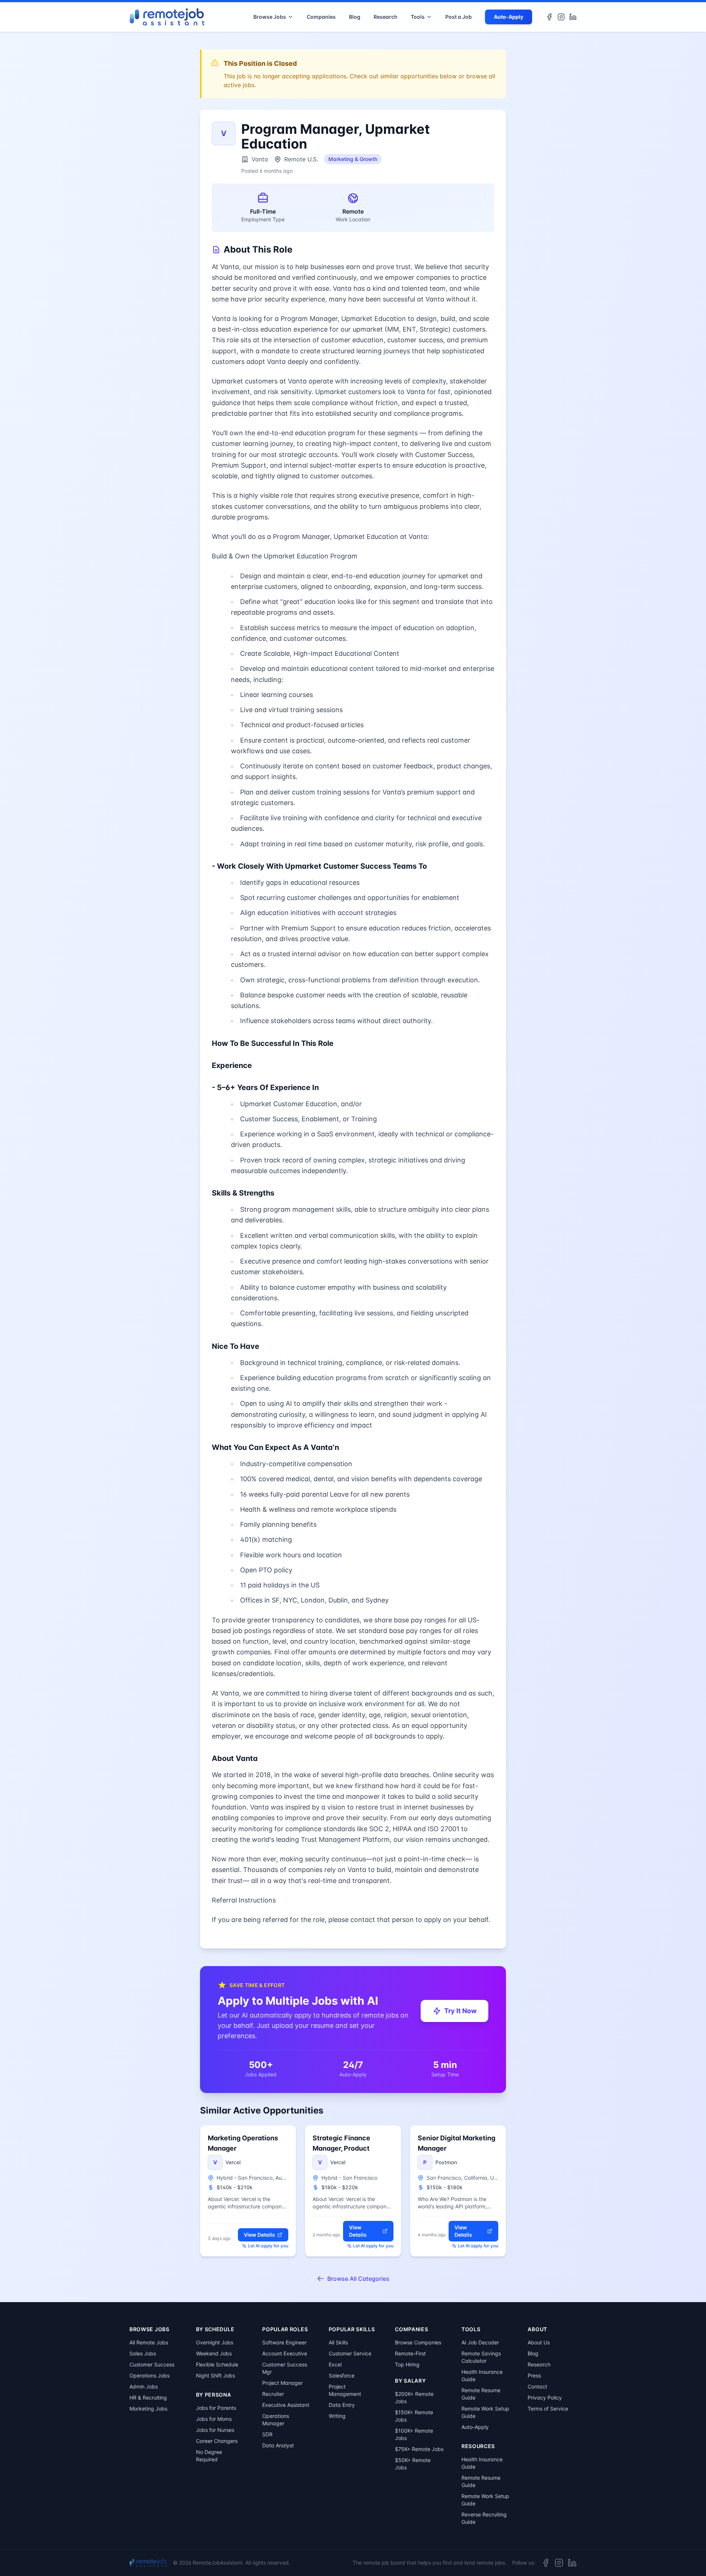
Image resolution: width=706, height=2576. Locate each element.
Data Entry (342, 2405)
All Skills (338, 2342)
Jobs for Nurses (215, 2430)
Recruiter (273, 2394)
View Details (259, 2235)
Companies (321, 17)
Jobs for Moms (214, 2419)
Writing (337, 2416)
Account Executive (285, 2353)
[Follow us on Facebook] (549, 17)
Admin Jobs (144, 2386)
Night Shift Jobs (215, 2375)
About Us (539, 2342)
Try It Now (460, 2011)
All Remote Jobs (149, 2342)
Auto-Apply (509, 17)
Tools (418, 17)
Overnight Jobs (215, 2342)
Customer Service (350, 2353)
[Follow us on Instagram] (561, 17)
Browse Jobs (270, 17)
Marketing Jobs (148, 2409)
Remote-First (410, 2353)
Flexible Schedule (217, 2364)
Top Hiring (407, 2364)
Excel (335, 2364)
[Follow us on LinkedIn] (573, 17)
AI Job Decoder (480, 2342)
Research (386, 17)
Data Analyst (278, 2445)
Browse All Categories (358, 2279)
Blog (355, 17)
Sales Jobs (143, 2353)
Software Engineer (284, 2342)
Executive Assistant (286, 2405)
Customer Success (152, 2364)
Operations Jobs (149, 2375)
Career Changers (217, 2441)
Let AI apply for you (268, 2246)
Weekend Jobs (214, 2353)
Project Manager (282, 2383)
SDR (267, 2434)
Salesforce (342, 2375)
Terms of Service (548, 2409)
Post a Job (459, 17)
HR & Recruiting (148, 2398)
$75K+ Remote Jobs (419, 2449)
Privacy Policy (545, 2398)
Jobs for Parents (216, 2408)
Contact (537, 2386)
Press (534, 2375)
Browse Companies (418, 2342)
